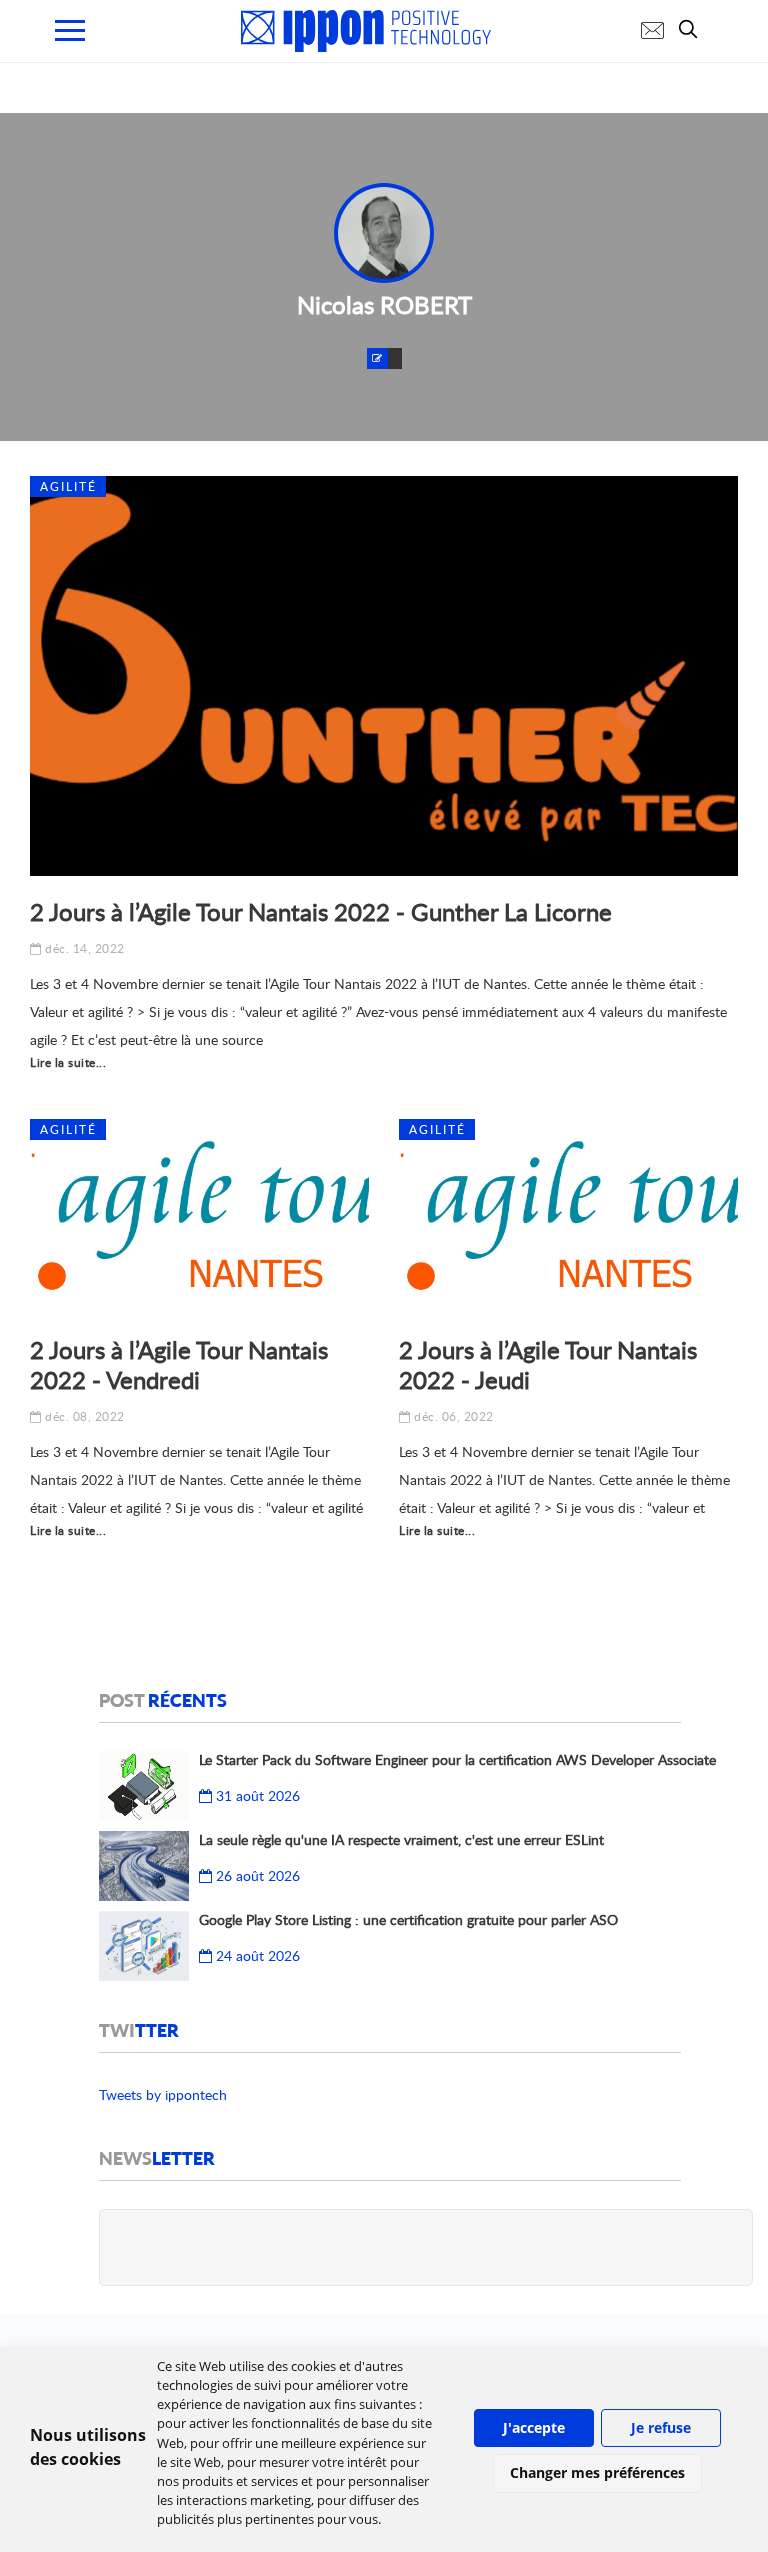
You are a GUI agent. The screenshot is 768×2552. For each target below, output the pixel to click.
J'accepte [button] (534, 2427)
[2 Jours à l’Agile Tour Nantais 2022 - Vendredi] (199, 1216)
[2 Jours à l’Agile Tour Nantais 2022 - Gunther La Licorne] (384, 676)
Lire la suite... (68, 1062)
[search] (693, 29)
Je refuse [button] (661, 2427)
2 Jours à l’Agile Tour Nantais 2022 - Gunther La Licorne (321, 911)
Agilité (68, 486)
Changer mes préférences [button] (597, 2472)
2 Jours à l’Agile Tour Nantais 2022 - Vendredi (179, 1364)
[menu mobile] (70, 30)
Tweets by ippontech (163, 2094)
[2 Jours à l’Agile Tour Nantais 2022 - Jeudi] (568, 1216)
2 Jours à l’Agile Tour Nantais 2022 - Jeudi (548, 1364)
